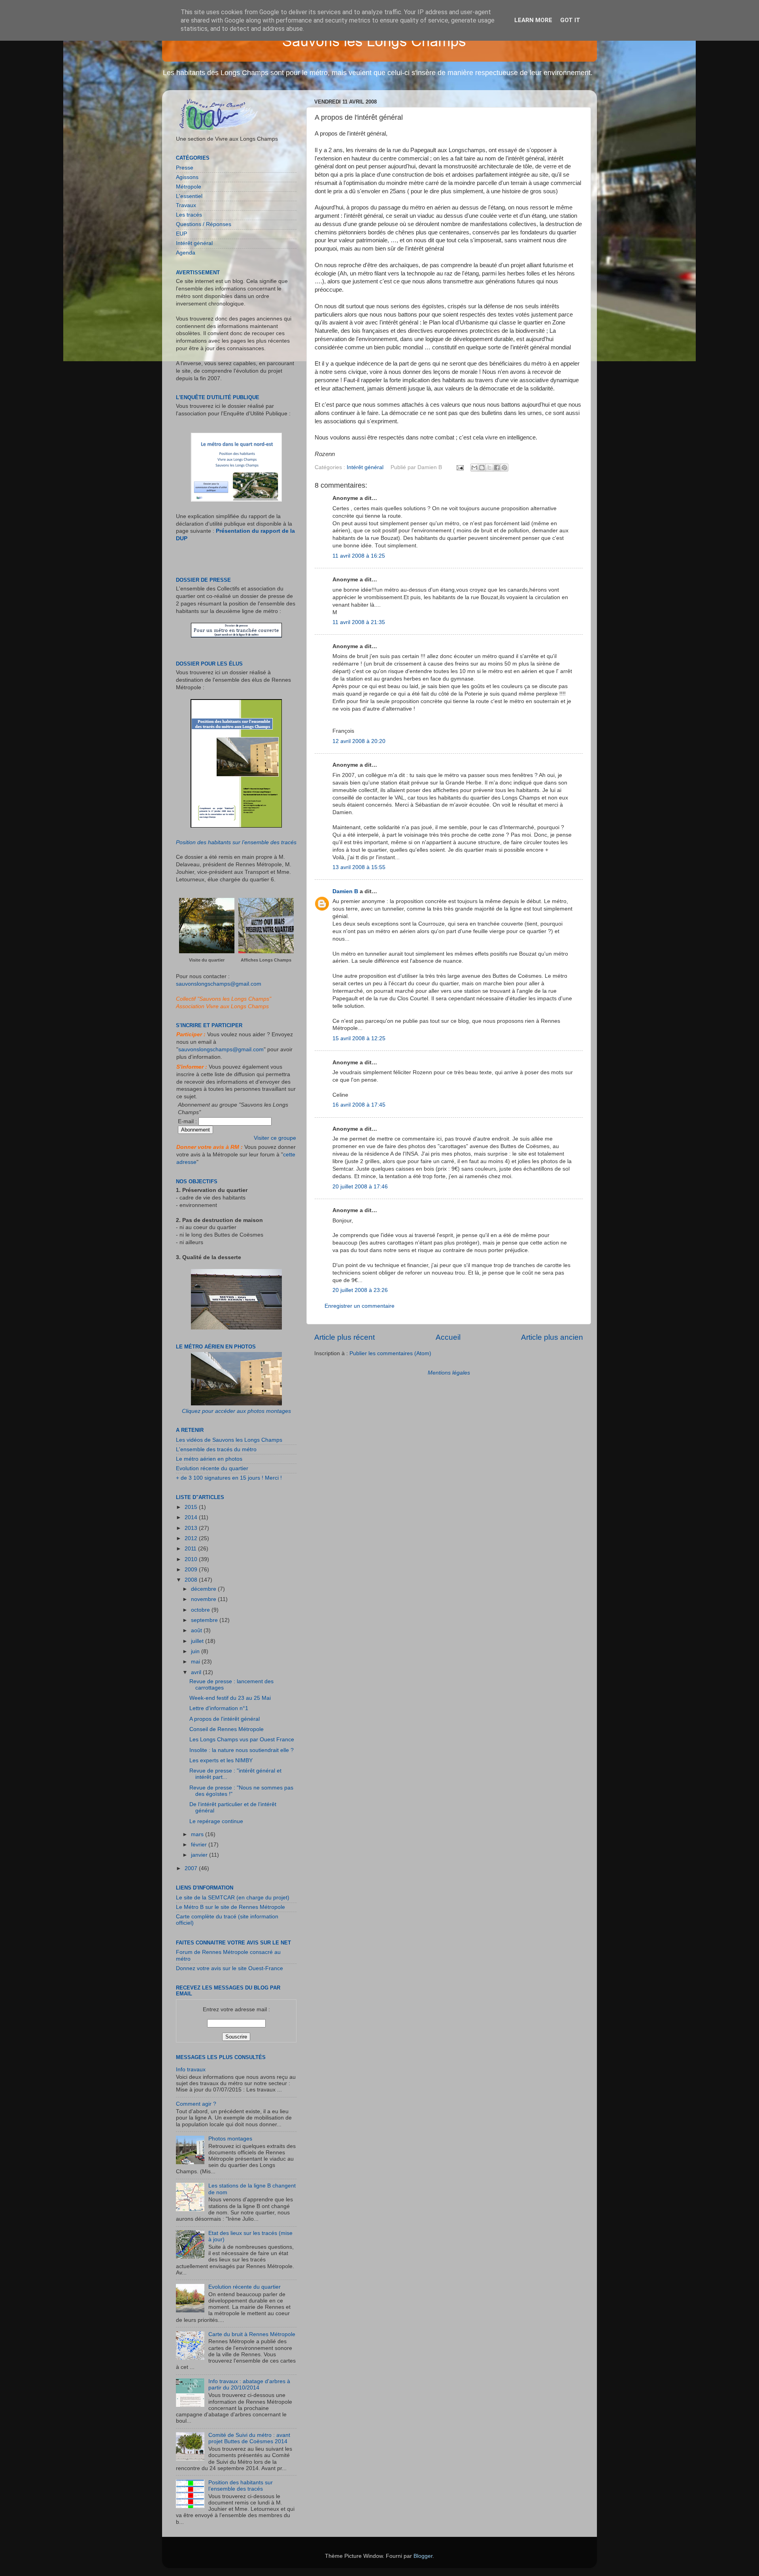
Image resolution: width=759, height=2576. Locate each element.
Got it (570, 20)
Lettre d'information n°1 (219, 1708)
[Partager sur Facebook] (497, 468)
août (197, 1630)
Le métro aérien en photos (209, 1459)
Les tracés (189, 215)
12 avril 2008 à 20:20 (359, 741)
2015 (192, 1507)
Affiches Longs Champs (266, 960)
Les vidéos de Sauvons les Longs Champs (229, 1440)
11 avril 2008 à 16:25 (359, 556)
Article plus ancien (552, 1337)
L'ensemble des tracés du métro (216, 1449)
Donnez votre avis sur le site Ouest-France (229, 1968)
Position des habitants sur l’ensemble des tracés (236, 842)
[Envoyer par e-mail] (474, 468)
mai (196, 1662)
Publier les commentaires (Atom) (390, 1353)
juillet (198, 1641)
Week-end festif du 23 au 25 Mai (230, 1698)
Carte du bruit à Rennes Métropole (252, 2334)
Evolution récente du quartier (212, 1468)
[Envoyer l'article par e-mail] (460, 467)
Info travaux (191, 2070)
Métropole (189, 187)
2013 (192, 1528)
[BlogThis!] (482, 468)
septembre (205, 1620)
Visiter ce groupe (275, 1138)
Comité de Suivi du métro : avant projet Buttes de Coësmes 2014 (249, 2438)
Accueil (448, 1337)
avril (197, 1672)
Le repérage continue (216, 1821)
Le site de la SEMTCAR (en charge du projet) (233, 1898)
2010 (192, 1559)
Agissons (187, 177)
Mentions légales (449, 1373)
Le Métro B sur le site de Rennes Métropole (230, 1907)
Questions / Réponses (204, 224)
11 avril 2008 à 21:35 (359, 622)
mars (198, 1834)
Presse (185, 168)
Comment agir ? (196, 2104)
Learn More (533, 20)
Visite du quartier (207, 960)
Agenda (186, 253)
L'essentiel (189, 196)
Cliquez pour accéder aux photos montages (236, 1411)
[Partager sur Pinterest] (504, 468)
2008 (192, 1580)
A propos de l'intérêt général (225, 1719)
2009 (192, 1570)
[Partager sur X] (489, 468)
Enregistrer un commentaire (360, 1306)
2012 (192, 1538)
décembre (204, 1589)
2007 (192, 1868)
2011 (191, 1549)
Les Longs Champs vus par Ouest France (242, 1740)
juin (196, 1651)
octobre (201, 1610)
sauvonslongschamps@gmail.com (219, 984)
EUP (181, 234)
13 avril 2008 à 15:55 (359, 867)
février (200, 1845)
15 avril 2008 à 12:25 (359, 1038)
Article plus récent (345, 1337)
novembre (204, 1599)
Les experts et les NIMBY (221, 1760)
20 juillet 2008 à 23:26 (360, 1290)
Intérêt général (365, 467)
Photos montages (230, 2139)
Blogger (423, 2556)
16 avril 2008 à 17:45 (359, 1105)
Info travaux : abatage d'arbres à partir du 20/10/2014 (249, 2385)
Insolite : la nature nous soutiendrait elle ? (242, 1750)
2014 (192, 1517)
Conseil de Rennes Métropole (227, 1729)
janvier (200, 1855)
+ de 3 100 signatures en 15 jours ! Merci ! (229, 1478)
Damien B (345, 891)
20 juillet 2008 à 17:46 (360, 1187)
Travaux (186, 205)
